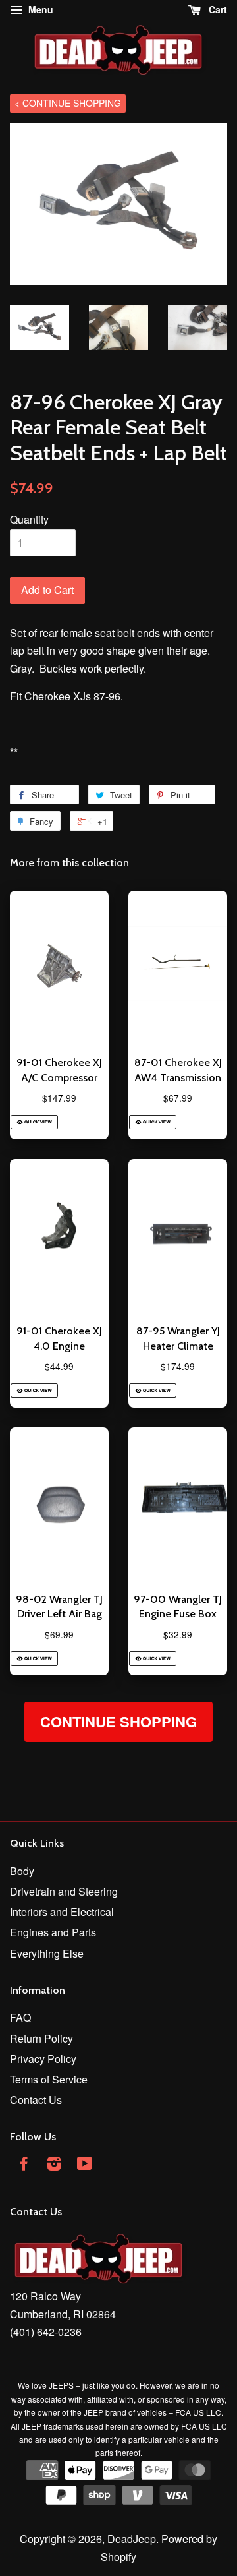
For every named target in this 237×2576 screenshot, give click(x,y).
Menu (39, 9)
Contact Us (36, 2100)
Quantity (29, 519)
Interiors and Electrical (62, 1912)
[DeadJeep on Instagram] (54, 2165)
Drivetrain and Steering (64, 1891)
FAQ (20, 2017)
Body (22, 1871)
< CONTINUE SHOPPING (68, 103)
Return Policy (41, 2038)
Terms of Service (49, 2079)
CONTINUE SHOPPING (118, 1722)
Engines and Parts (53, 1932)
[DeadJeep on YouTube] (85, 2165)
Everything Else (47, 1953)
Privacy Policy (43, 2059)
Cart (217, 9)
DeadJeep (132, 2539)
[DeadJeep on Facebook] (24, 2165)
